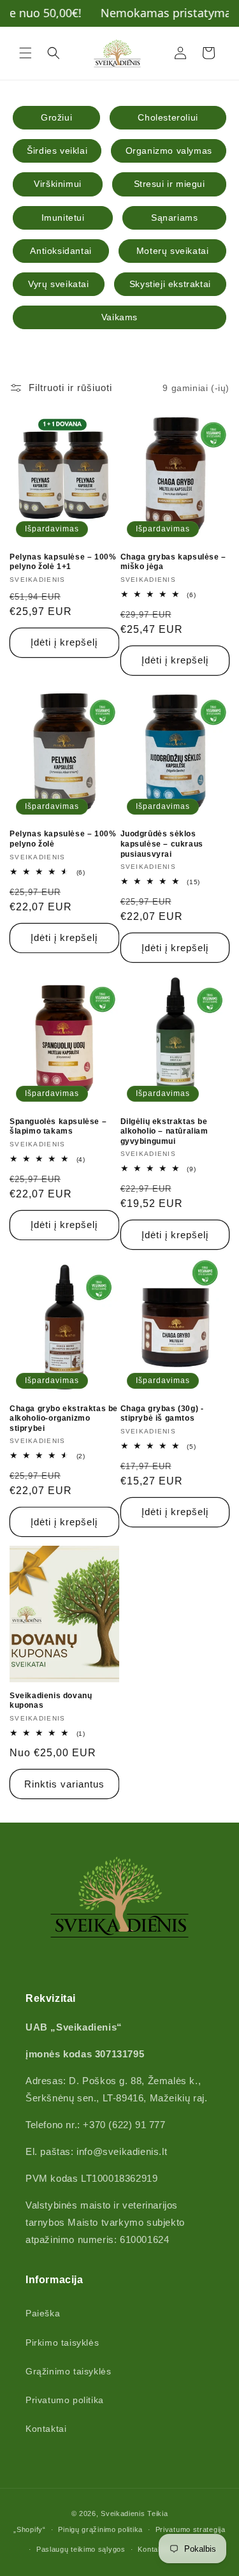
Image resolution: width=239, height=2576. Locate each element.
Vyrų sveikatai (58, 284)
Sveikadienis (123, 2513)
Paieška (43, 2313)
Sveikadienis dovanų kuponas (51, 1701)
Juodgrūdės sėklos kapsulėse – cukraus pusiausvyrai (162, 844)
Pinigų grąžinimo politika (100, 2529)
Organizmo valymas (169, 151)
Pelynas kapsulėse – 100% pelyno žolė (63, 839)
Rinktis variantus (64, 1784)
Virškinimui (58, 184)
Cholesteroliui (168, 117)
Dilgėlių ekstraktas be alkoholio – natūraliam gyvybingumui (164, 1131)
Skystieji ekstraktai (170, 284)
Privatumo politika (65, 2400)
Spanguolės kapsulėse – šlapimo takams (58, 1127)
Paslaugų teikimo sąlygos (81, 2549)
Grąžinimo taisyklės (68, 2371)
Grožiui (56, 117)
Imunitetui (63, 218)
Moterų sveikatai (173, 251)
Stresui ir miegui (170, 184)
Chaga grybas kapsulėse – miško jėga (173, 562)
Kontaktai (46, 2429)
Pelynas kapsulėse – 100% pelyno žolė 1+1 (63, 562)
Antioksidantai (61, 251)
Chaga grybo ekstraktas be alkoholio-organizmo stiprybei (64, 1418)
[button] (25, 53)
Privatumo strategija (191, 2529)
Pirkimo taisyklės (62, 2343)
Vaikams (119, 317)
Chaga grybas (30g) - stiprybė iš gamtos (162, 1414)
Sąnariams (174, 218)
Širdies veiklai (57, 151)
